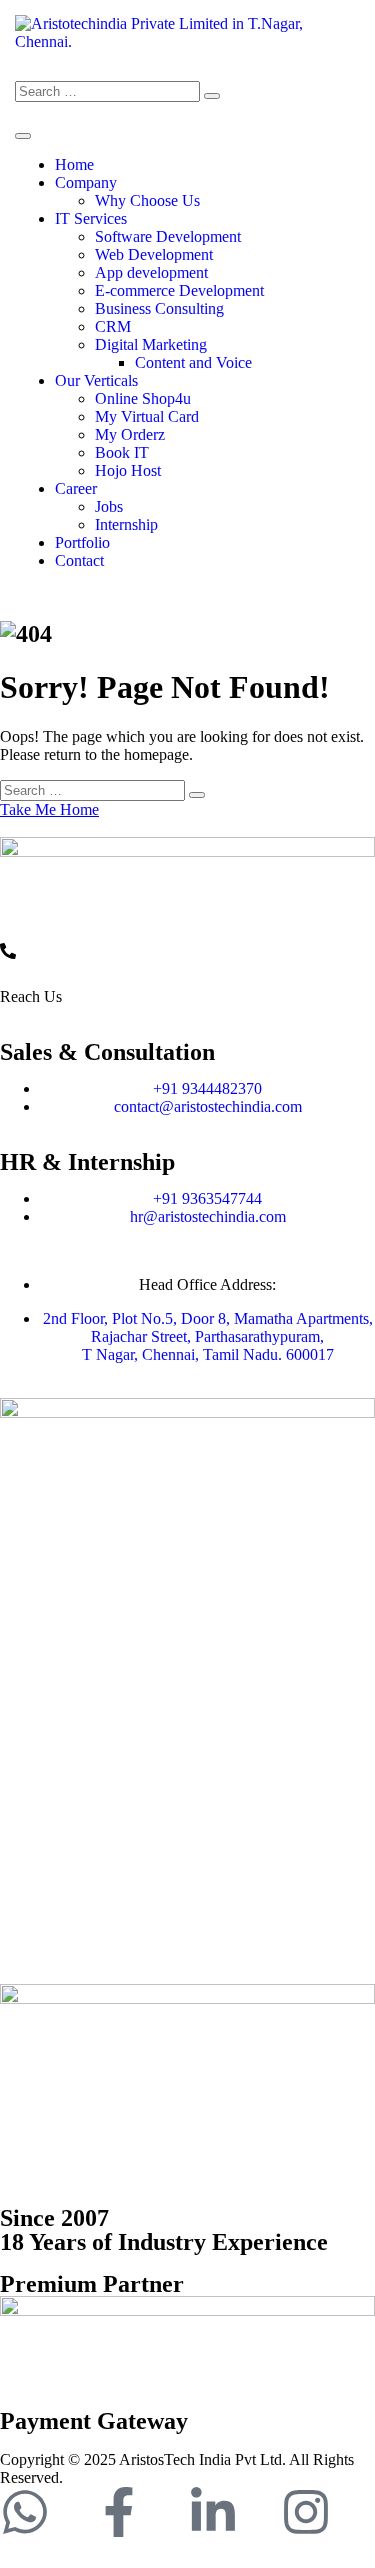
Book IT (122, 452)
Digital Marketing (151, 344)
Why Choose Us (147, 200)
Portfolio (82, 542)
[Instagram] (306, 2512)
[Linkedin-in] (213, 2512)
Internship (126, 524)
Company (86, 182)
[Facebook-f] (119, 2512)
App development (151, 272)
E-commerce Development (179, 290)
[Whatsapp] (25, 2512)
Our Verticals (96, 380)
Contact (79, 560)
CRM (113, 326)
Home (74, 164)
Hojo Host (128, 470)
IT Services (91, 218)
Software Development (168, 236)
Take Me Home (49, 809)
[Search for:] (107, 90)
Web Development (154, 254)
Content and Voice (193, 362)
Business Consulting (159, 308)
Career (76, 488)
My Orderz (130, 434)
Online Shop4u (143, 398)
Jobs (109, 506)
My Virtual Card (147, 416)
